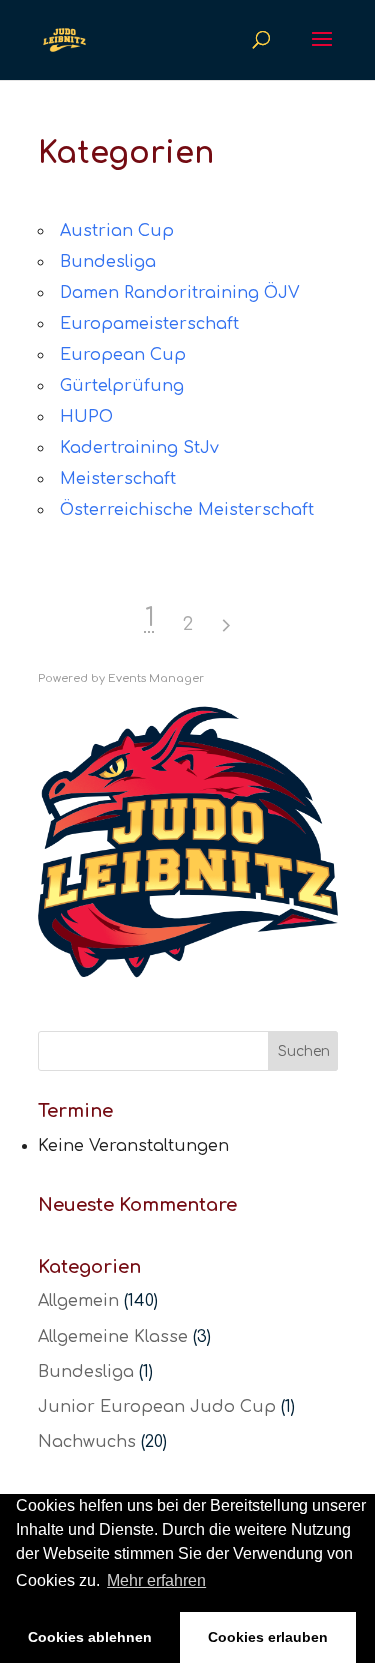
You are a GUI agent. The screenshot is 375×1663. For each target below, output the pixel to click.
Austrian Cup (117, 231)
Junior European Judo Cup (157, 1407)
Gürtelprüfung (122, 386)
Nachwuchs (87, 1442)
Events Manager (156, 678)
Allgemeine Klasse (113, 1337)
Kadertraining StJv (139, 448)
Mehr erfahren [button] (156, 1580)
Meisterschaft (118, 479)
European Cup (123, 355)
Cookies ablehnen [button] (90, 1637)
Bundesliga (108, 262)
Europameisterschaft (149, 324)
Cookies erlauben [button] (268, 1637)
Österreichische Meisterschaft (187, 510)
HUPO (86, 417)
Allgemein (78, 1301)
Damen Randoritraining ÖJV (180, 293)
